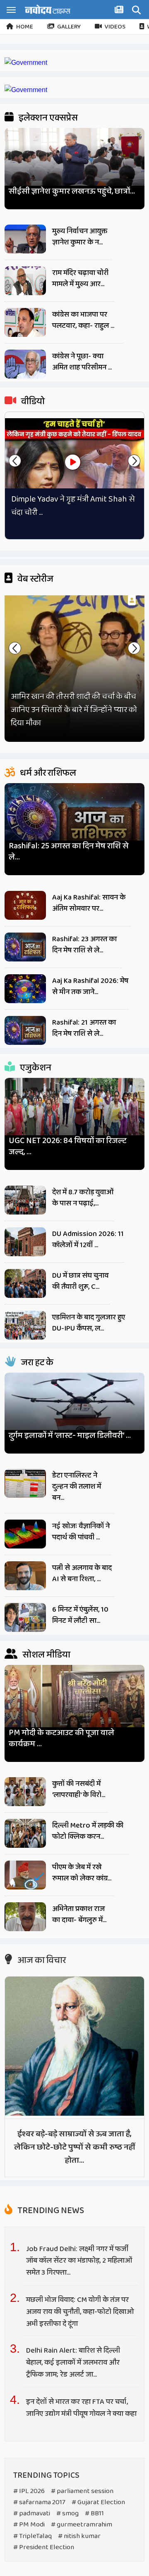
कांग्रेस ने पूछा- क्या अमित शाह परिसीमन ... (82, 362)
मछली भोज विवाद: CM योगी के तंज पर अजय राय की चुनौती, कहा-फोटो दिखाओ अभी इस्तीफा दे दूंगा (80, 2312)
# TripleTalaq (32, 2536)
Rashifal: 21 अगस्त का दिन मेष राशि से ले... (84, 1028)
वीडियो (32, 402)
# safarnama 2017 (39, 2502)
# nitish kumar (79, 2536)
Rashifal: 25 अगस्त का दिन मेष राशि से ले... (69, 852)
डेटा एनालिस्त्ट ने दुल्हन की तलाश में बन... (77, 1487)
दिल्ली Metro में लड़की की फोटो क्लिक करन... (88, 1831)
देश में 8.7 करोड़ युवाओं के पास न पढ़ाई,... (83, 1198)
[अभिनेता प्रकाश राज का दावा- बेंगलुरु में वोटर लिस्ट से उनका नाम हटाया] (25, 1917)
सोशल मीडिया (46, 1655)
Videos (115, 27)
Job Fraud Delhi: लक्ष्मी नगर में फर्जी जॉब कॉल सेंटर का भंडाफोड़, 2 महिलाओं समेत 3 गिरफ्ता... (79, 2261)
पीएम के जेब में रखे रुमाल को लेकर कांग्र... (82, 1873)
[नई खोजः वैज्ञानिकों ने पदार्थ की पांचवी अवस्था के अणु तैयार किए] (25, 1534)
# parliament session (82, 2491)
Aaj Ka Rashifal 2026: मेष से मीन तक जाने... (90, 986)
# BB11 (94, 2513)
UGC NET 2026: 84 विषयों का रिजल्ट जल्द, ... (68, 1146)
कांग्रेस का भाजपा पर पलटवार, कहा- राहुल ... (83, 320)
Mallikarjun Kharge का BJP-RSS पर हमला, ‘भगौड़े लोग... (70, 506)
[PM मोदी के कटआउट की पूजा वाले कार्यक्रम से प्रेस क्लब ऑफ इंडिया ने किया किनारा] (74, 1704)
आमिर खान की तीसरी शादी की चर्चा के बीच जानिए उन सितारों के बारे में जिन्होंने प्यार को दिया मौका (74, 710)
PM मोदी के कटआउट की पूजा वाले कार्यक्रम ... (61, 1738)
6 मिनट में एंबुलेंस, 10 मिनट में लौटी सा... (80, 1615)
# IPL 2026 (29, 2491)
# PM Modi (29, 2525)
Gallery (69, 27)
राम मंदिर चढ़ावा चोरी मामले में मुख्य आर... (80, 278)
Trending (50, 2211)
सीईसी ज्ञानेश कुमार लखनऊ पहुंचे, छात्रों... (72, 191)
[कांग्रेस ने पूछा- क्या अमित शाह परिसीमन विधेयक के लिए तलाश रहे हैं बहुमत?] (25, 364)
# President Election (44, 2547)
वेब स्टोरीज (35, 579)
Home (25, 27)
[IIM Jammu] (26, 90)
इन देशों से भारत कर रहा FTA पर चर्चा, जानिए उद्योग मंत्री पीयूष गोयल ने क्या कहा (81, 2408)
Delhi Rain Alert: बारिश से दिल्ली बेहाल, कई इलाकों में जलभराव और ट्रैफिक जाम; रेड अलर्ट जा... (73, 2363)
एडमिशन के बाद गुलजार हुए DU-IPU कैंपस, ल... (89, 1323)
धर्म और (47, 773)
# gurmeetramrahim (82, 2525)
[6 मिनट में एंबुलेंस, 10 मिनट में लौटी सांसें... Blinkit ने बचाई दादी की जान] (25, 1617)
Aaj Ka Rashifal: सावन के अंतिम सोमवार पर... (89, 903)
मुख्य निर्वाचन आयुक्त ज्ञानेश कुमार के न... (80, 237)
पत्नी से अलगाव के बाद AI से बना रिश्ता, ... (82, 1573)
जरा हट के (36, 1363)
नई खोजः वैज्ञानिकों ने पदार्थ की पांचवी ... (81, 1532)
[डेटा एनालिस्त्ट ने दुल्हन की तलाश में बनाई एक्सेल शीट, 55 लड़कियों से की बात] (25, 1483)
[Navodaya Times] (48, 9)
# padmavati (32, 2513)
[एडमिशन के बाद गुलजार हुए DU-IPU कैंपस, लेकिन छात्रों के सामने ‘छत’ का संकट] (25, 1325)
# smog (67, 2513)
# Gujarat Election (98, 2502)
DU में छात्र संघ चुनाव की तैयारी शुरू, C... (80, 1281)
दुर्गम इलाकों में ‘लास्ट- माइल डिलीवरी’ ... (70, 1436)
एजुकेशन (35, 1068)
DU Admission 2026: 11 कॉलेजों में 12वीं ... (88, 1239)
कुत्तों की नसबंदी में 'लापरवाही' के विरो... (79, 1789)
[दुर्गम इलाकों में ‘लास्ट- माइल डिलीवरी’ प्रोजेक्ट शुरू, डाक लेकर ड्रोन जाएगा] (74, 1410)
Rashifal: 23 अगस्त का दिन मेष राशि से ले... (84, 945)
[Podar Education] (26, 63)
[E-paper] (120, 11)
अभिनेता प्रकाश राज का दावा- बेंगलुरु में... (79, 1914)
